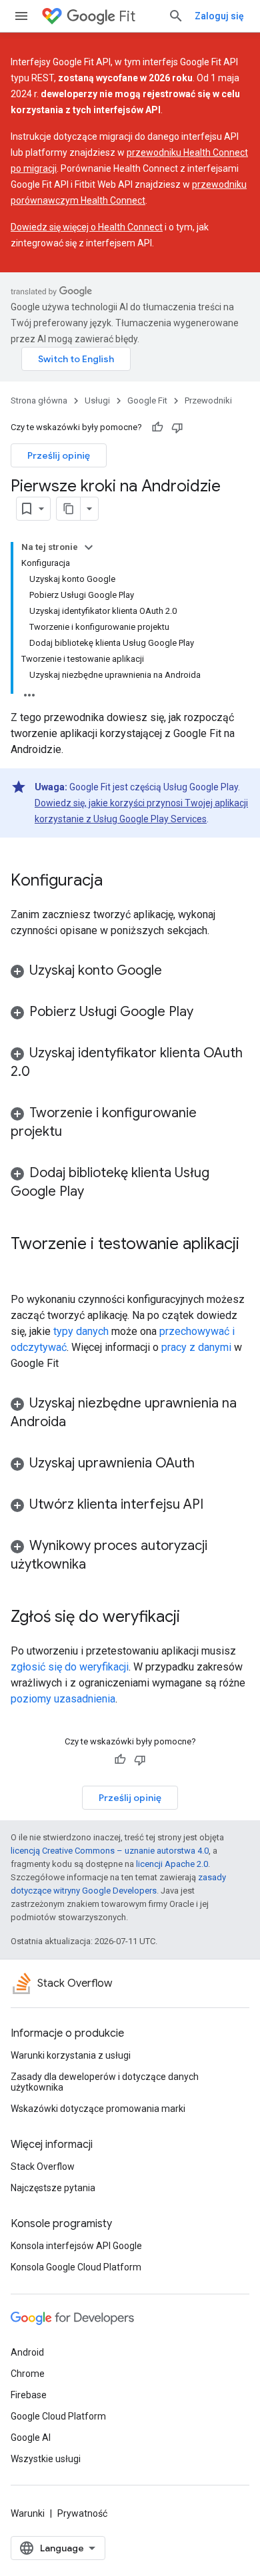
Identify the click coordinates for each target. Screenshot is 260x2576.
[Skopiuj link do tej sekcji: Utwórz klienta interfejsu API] (217, 1505)
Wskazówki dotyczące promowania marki (98, 2109)
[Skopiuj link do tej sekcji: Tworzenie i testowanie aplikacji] (24, 1266)
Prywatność (82, 2513)
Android (27, 2352)
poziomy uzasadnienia (63, 1699)
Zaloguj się (219, 16)
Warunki (28, 2513)
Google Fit (147, 400)
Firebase (29, 2395)
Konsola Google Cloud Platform (76, 2267)
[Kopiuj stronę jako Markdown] (69, 509)
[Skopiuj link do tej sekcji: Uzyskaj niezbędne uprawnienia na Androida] (79, 1423)
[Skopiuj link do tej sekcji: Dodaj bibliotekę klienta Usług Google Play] (97, 1192)
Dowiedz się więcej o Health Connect (87, 227)
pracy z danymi (196, 1347)
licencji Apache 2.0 (172, 1864)
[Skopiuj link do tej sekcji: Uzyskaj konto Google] (175, 971)
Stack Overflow (43, 2167)
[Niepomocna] (177, 427)
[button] (130, 971)
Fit (127, 16)
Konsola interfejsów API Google (76, 2246)
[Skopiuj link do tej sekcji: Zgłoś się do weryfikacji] (193, 1618)
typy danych (81, 1331)
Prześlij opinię (59, 455)
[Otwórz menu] (21, 16)
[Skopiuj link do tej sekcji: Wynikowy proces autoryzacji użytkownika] (99, 1565)
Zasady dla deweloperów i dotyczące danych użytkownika (105, 2082)
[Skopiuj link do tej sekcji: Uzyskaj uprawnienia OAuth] (208, 1464)
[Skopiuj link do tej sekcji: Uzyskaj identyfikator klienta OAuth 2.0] (43, 1073)
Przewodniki (208, 400)
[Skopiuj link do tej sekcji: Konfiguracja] (116, 882)
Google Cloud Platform (58, 2416)
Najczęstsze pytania (53, 2188)
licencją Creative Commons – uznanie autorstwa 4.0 (110, 1851)
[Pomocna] (157, 427)
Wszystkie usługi (46, 2459)
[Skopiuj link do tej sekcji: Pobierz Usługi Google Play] (207, 1013)
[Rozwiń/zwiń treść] (89, 547)
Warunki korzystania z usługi (71, 2055)
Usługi (97, 400)
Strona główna (39, 400)
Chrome (28, 2374)
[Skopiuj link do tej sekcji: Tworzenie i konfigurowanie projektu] (75, 1133)
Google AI (31, 2438)
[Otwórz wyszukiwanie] (176, 16)
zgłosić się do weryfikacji (70, 1667)
